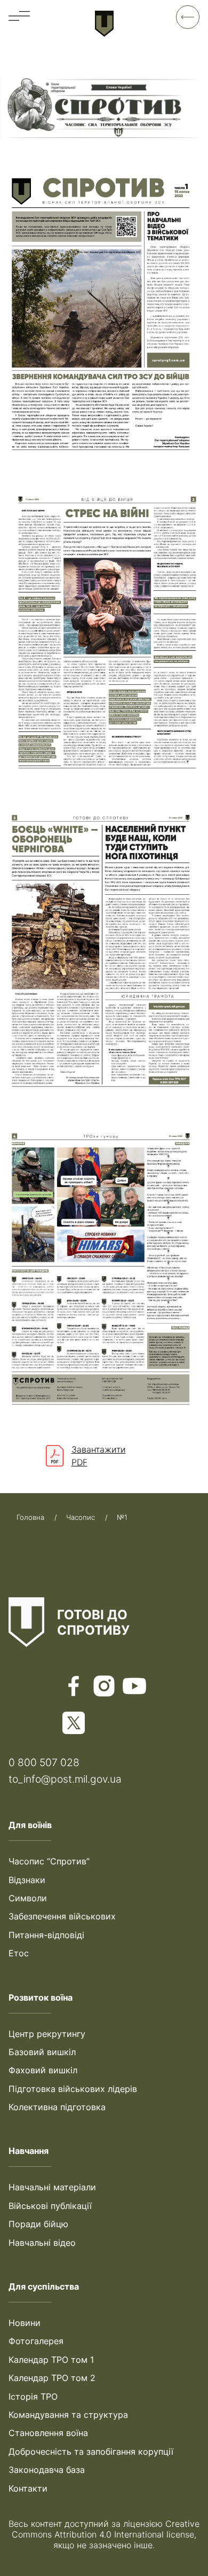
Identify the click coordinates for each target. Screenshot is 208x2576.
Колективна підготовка (57, 2107)
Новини (25, 2323)
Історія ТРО (33, 2397)
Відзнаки (27, 1880)
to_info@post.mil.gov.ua (65, 1779)
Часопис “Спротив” (49, 1861)
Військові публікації (50, 2206)
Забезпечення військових (62, 1916)
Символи (28, 1898)
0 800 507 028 (44, 1762)
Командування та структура (68, 2415)
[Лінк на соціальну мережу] (74, 1687)
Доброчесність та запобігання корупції (91, 2452)
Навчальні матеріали (52, 2187)
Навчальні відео (42, 2243)
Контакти (28, 2488)
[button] (19, 15)
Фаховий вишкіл (43, 2070)
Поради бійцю (38, 2224)
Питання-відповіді (46, 1935)
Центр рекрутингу (47, 2034)
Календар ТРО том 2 (52, 2378)
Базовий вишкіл (42, 2052)
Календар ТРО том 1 (51, 2360)
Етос (19, 1953)
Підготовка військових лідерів (73, 2089)
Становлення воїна (48, 2433)
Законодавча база (47, 2470)
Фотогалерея (36, 2341)
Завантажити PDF (99, 1456)
